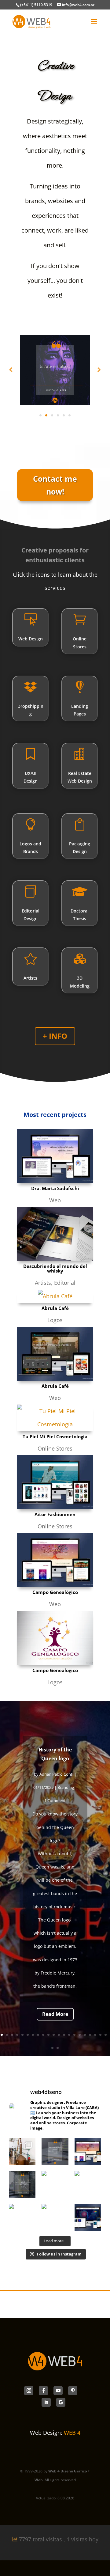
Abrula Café (55, 1308)
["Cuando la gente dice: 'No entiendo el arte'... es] (55, 2217)
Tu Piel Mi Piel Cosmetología (55, 1436)
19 (95, 2035)
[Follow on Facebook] (43, 2391)
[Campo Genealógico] (55, 1560)
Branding (66, 1787)
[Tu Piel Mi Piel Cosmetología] (55, 1418)
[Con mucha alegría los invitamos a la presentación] (55, 2184)
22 (52, 2048)
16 (80, 2035)
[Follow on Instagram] (29, 2391)
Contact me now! (55, 485)
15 (74, 2035)
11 (54, 2035)
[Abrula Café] (55, 1296)
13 (64, 2035)
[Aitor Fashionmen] (55, 1482)
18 (90, 2035)
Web (55, 1200)
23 (58, 2048)
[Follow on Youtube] (58, 2391)
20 (100, 2035)
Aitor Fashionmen (55, 1514)
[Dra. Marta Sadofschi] (55, 1156)
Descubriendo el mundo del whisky (55, 1268)
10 (48, 2035)
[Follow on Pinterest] (73, 2391)
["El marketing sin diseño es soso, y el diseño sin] (55, 2151)
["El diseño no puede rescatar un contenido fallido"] (22, 2184)
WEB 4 (72, 2433)
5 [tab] (64, 415)
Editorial (65, 1283)
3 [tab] (52, 415)
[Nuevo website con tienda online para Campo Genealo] (88, 2151)
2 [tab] (46, 415)
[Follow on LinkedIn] (46, 2402)
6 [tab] (70, 415)
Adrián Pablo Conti (56, 1774)
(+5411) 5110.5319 (36, 5)
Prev (11, 370)
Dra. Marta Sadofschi (55, 1188)
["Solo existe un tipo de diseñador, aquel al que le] (88, 2184)
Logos (55, 1320)
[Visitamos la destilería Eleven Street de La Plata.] (22, 2151)
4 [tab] (58, 415)
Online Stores (55, 1448)
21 (106, 2035)
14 (69, 2035)
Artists (43, 1283)
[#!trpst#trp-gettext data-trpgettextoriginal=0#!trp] (22, 2217)
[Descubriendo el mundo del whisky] (55, 1234)
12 (59, 2035)
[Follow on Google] (61, 2402)
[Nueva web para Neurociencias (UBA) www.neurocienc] (88, 2217)
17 (85, 2035)
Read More (55, 2014)
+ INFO (55, 1036)
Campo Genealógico (55, 1592)
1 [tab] (40, 415)
